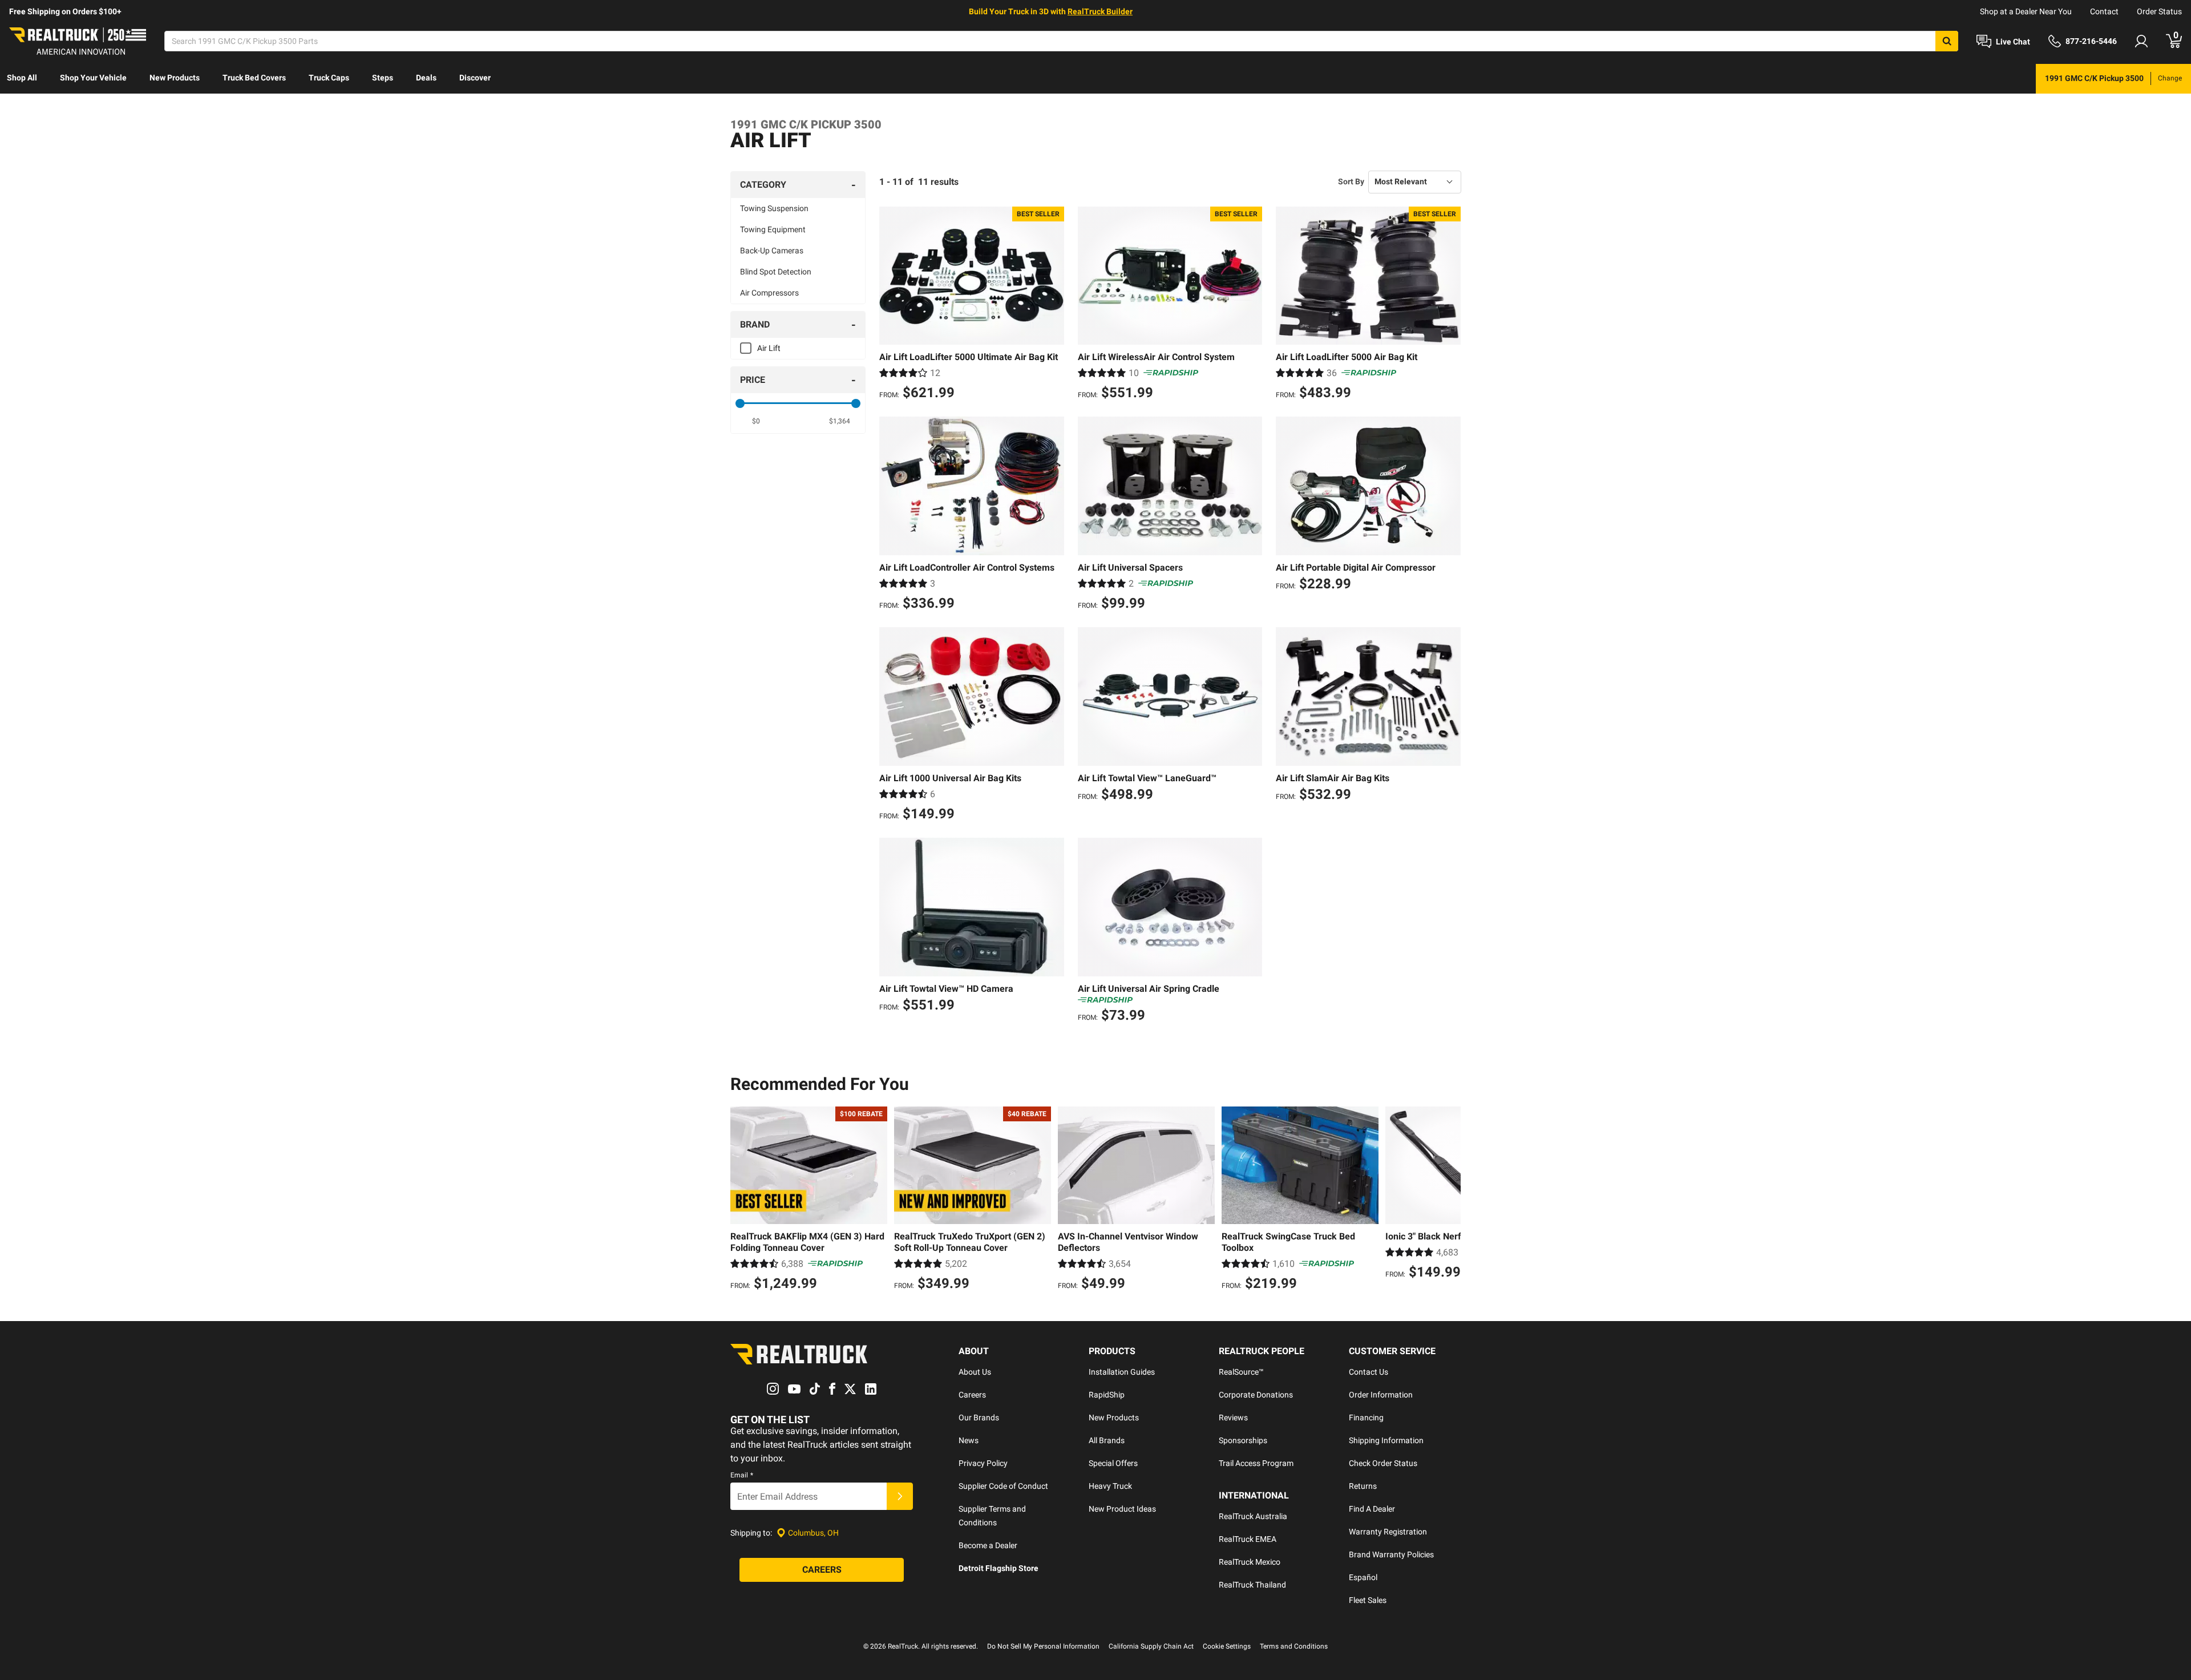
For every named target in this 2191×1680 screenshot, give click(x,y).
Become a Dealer (988, 1545)
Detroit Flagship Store (999, 1568)
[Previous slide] (742, 1200)
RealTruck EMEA (1248, 1539)
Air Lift (769, 348)
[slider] (740, 403)
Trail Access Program (1256, 1463)
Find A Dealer (1372, 1509)
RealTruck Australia (1253, 1516)
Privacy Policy (983, 1463)
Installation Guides (1122, 1372)
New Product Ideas (1122, 1509)
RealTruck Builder (1100, 11)
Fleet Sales (1368, 1600)
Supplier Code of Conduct (1003, 1486)
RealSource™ (1241, 1372)
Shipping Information (1386, 1440)
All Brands (1107, 1440)
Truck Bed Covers (254, 78)
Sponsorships (1243, 1440)
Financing (1366, 1417)
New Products (175, 78)
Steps (383, 78)
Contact (2104, 11)
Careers (972, 1395)
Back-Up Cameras (772, 251)
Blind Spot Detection (776, 272)
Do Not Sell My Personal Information (1043, 1646)
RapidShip (1107, 1395)
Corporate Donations (1256, 1395)
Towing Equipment (773, 229)
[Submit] (900, 1496)
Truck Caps (329, 78)
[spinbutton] (756, 421)
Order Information (1381, 1395)
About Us (975, 1372)
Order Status (2159, 11)
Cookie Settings (1227, 1646)
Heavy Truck (1110, 1486)
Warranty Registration (1388, 1532)
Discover (475, 78)
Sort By (1351, 181)
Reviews (1233, 1417)
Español (1363, 1577)
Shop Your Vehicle (93, 78)
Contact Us (1369, 1372)
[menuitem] (22, 79)
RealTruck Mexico (1250, 1562)
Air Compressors (769, 293)
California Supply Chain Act (1151, 1646)
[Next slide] (1449, 1200)
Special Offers (1113, 1463)
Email (742, 1475)
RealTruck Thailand (1252, 1585)
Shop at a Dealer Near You (2026, 11)
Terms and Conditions (1294, 1646)
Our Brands (979, 1417)
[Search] (1947, 41)
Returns (1363, 1486)
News (969, 1440)
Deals (426, 78)
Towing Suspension (774, 208)
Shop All (22, 78)
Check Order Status (1383, 1463)
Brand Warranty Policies (1391, 1554)
